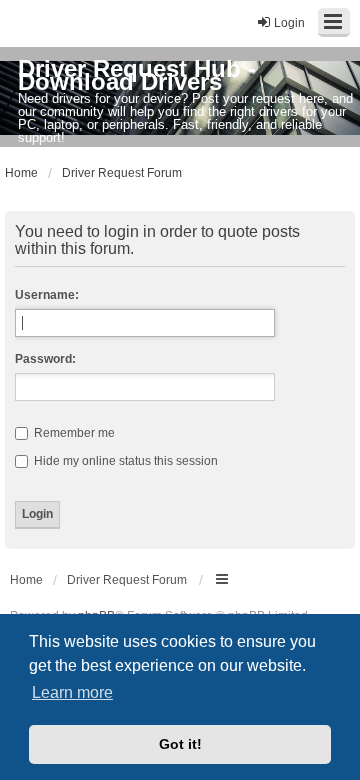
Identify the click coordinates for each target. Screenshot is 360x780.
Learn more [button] (72, 692)
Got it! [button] (180, 744)
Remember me (73, 433)
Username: (47, 295)
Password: (45, 359)
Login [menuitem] (289, 23)
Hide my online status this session (124, 461)
